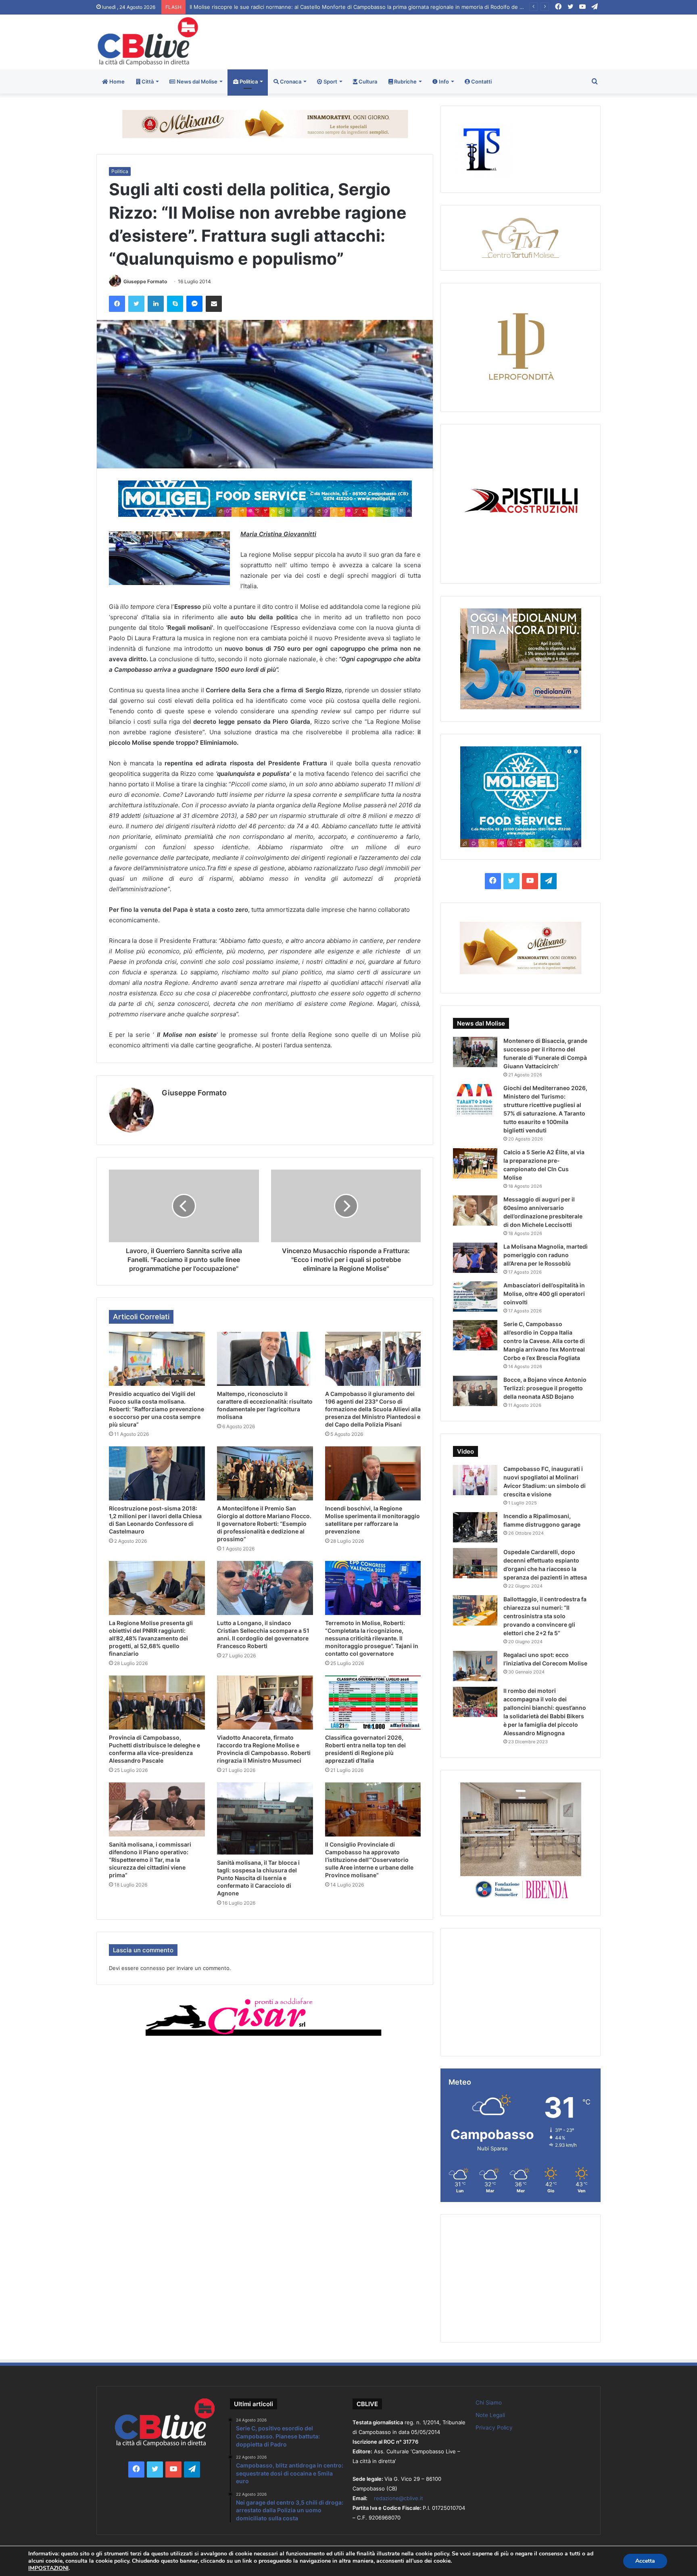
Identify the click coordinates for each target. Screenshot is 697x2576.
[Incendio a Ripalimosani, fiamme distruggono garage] (475, 1527)
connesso (153, 1968)
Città (147, 81)
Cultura (367, 81)
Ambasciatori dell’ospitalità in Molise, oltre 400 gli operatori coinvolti (544, 1294)
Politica (248, 81)
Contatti (481, 81)
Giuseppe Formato (145, 281)
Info (443, 81)
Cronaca (290, 81)
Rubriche (405, 81)
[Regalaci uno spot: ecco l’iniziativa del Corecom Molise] (475, 1666)
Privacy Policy (494, 2428)
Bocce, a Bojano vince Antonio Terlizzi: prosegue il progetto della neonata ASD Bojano (545, 1388)
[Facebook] (117, 304)
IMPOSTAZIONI (48, 2568)
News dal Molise (196, 81)
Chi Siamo (489, 2403)
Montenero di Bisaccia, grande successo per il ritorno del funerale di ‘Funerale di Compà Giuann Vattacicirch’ (326, 7)
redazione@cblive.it (399, 2498)
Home (116, 81)
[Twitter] (136, 304)
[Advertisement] (434, 41)
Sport (330, 81)
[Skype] (175, 304)
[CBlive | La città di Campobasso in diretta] (148, 41)
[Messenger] (194, 304)
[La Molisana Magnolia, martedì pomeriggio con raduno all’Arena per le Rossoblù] (475, 1258)
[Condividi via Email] (214, 304)
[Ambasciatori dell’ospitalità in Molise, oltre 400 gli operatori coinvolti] (475, 1296)
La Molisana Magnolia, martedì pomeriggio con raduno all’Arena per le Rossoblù (546, 1255)
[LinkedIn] (156, 304)
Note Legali (490, 2415)
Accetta (645, 2561)
